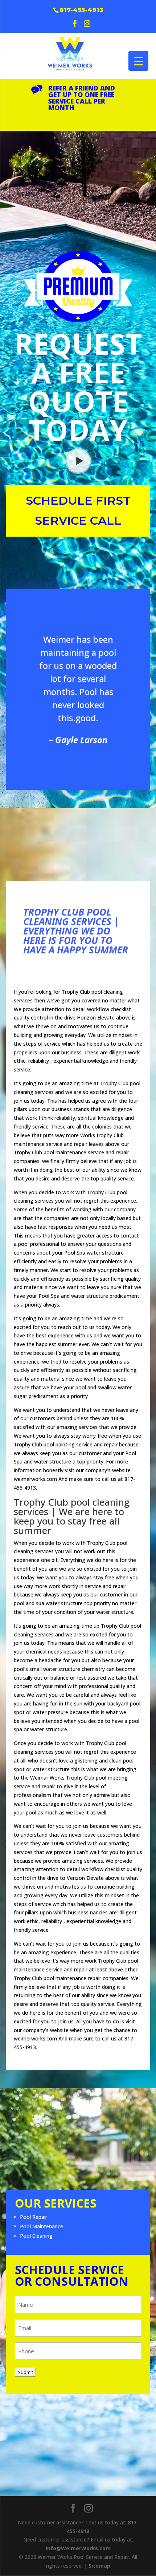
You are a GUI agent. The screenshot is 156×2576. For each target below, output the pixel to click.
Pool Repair (34, 2217)
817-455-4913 (81, 10)
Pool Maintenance (42, 2226)
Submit (25, 2372)
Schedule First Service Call (78, 510)
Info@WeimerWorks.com (78, 2548)
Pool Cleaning (36, 2236)
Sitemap (99, 2566)
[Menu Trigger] (138, 61)
